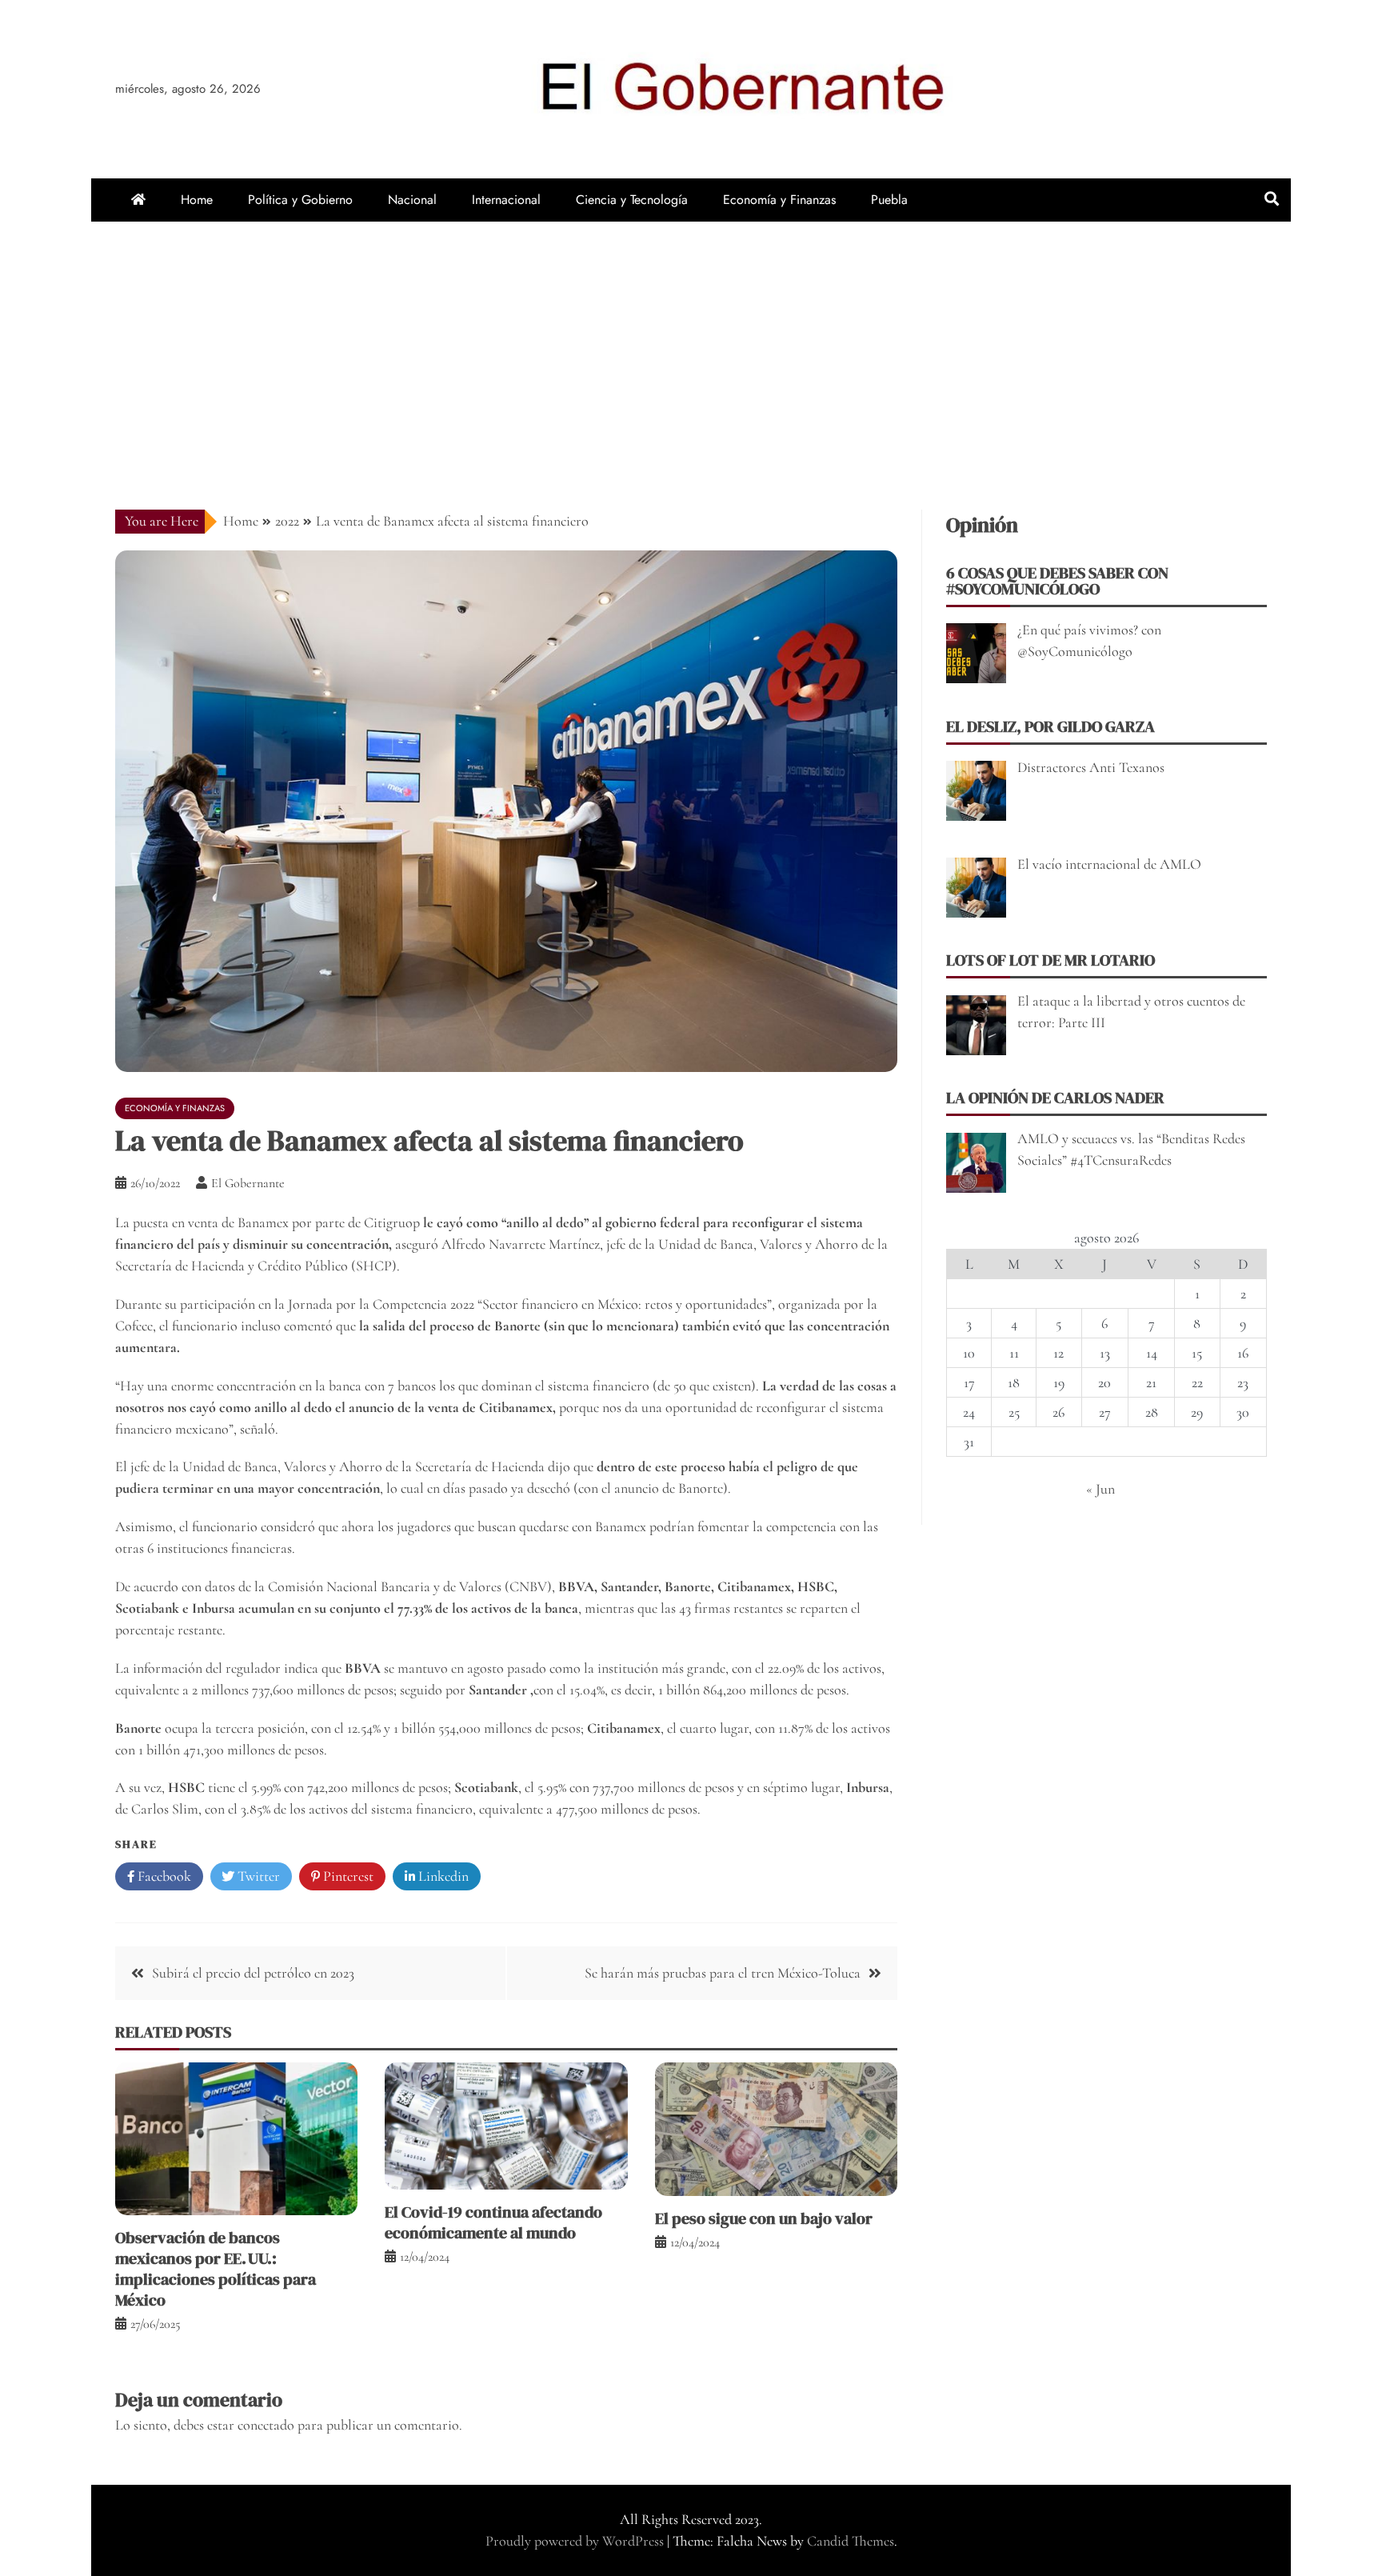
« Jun (1100, 1489)
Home (197, 200)
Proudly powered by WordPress (576, 2541)
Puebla (889, 200)
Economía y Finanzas (779, 200)
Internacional (506, 200)
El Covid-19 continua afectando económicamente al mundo (493, 2222)
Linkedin (442, 1876)
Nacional (412, 200)
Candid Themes (851, 2541)
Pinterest (347, 1876)
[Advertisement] (691, 342)
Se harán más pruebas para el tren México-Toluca (723, 1973)
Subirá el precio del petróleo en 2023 (253, 1973)
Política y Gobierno (300, 200)
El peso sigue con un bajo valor (764, 2218)
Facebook (163, 1876)
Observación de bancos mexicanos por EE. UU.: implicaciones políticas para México (216, 2269)
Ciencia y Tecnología (632, 200)
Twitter (257, 1876)
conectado (266, 2425)
